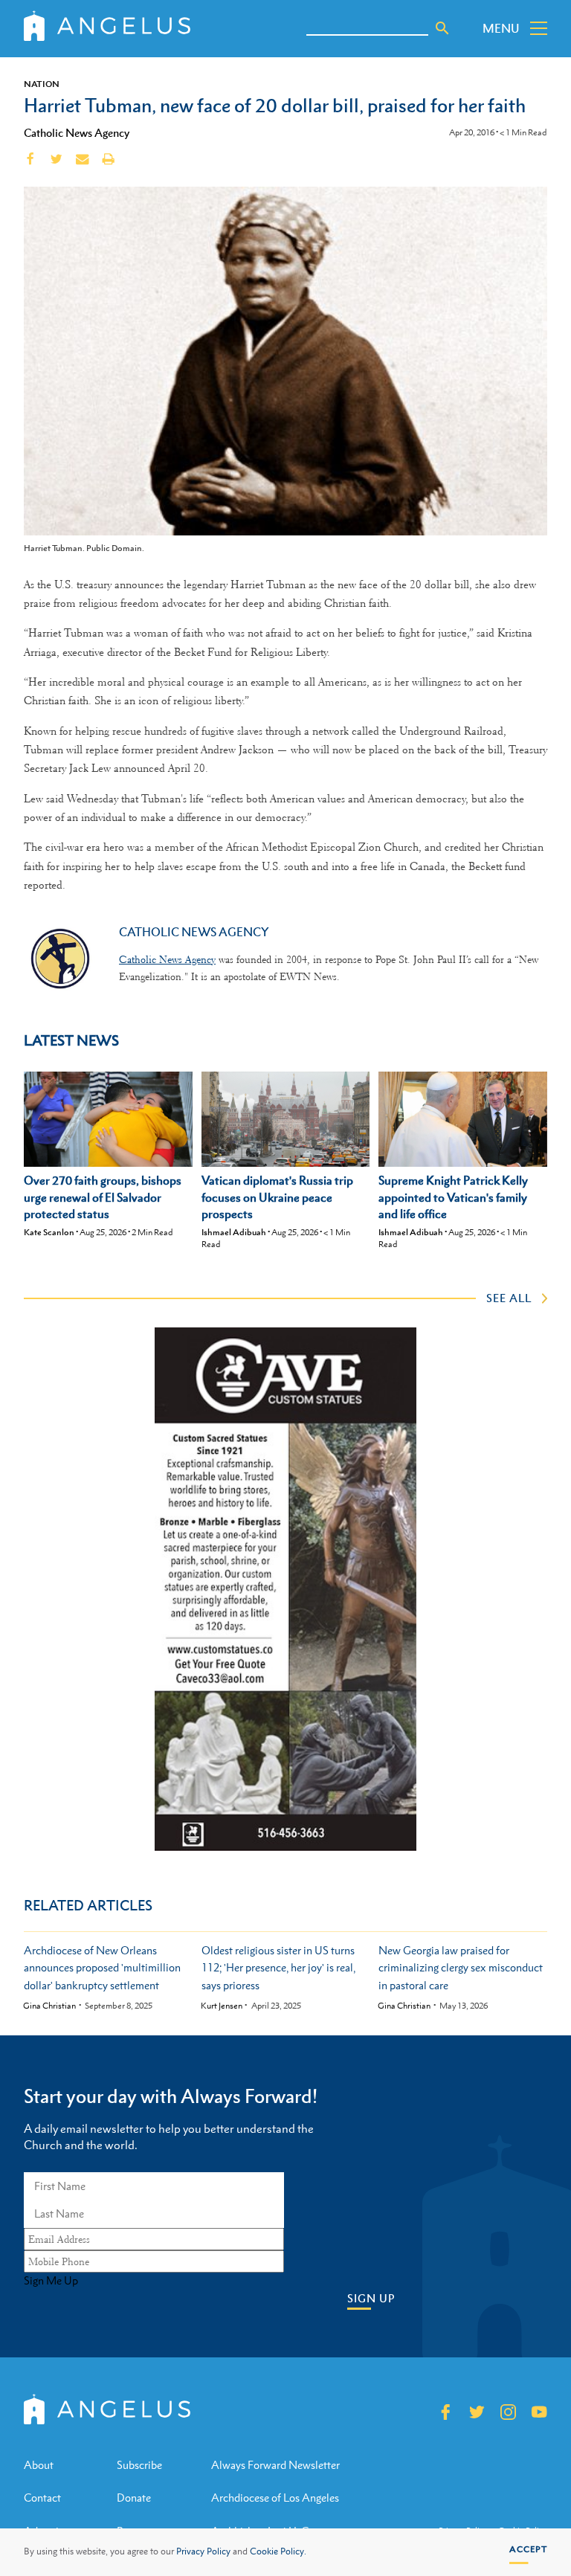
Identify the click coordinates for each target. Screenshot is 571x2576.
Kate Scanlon (49, 1232)
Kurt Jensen (222, 2006)
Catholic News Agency (77, 132)
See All (509, 1298)
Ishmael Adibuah (234, 1232)
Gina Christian (49, 2006)
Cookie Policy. (278, 2551)
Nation (42, 84)
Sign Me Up (51, 2281)
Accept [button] (528, 2549)
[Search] (442, 28)
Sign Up (371, 2298)
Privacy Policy (203, 2551)
